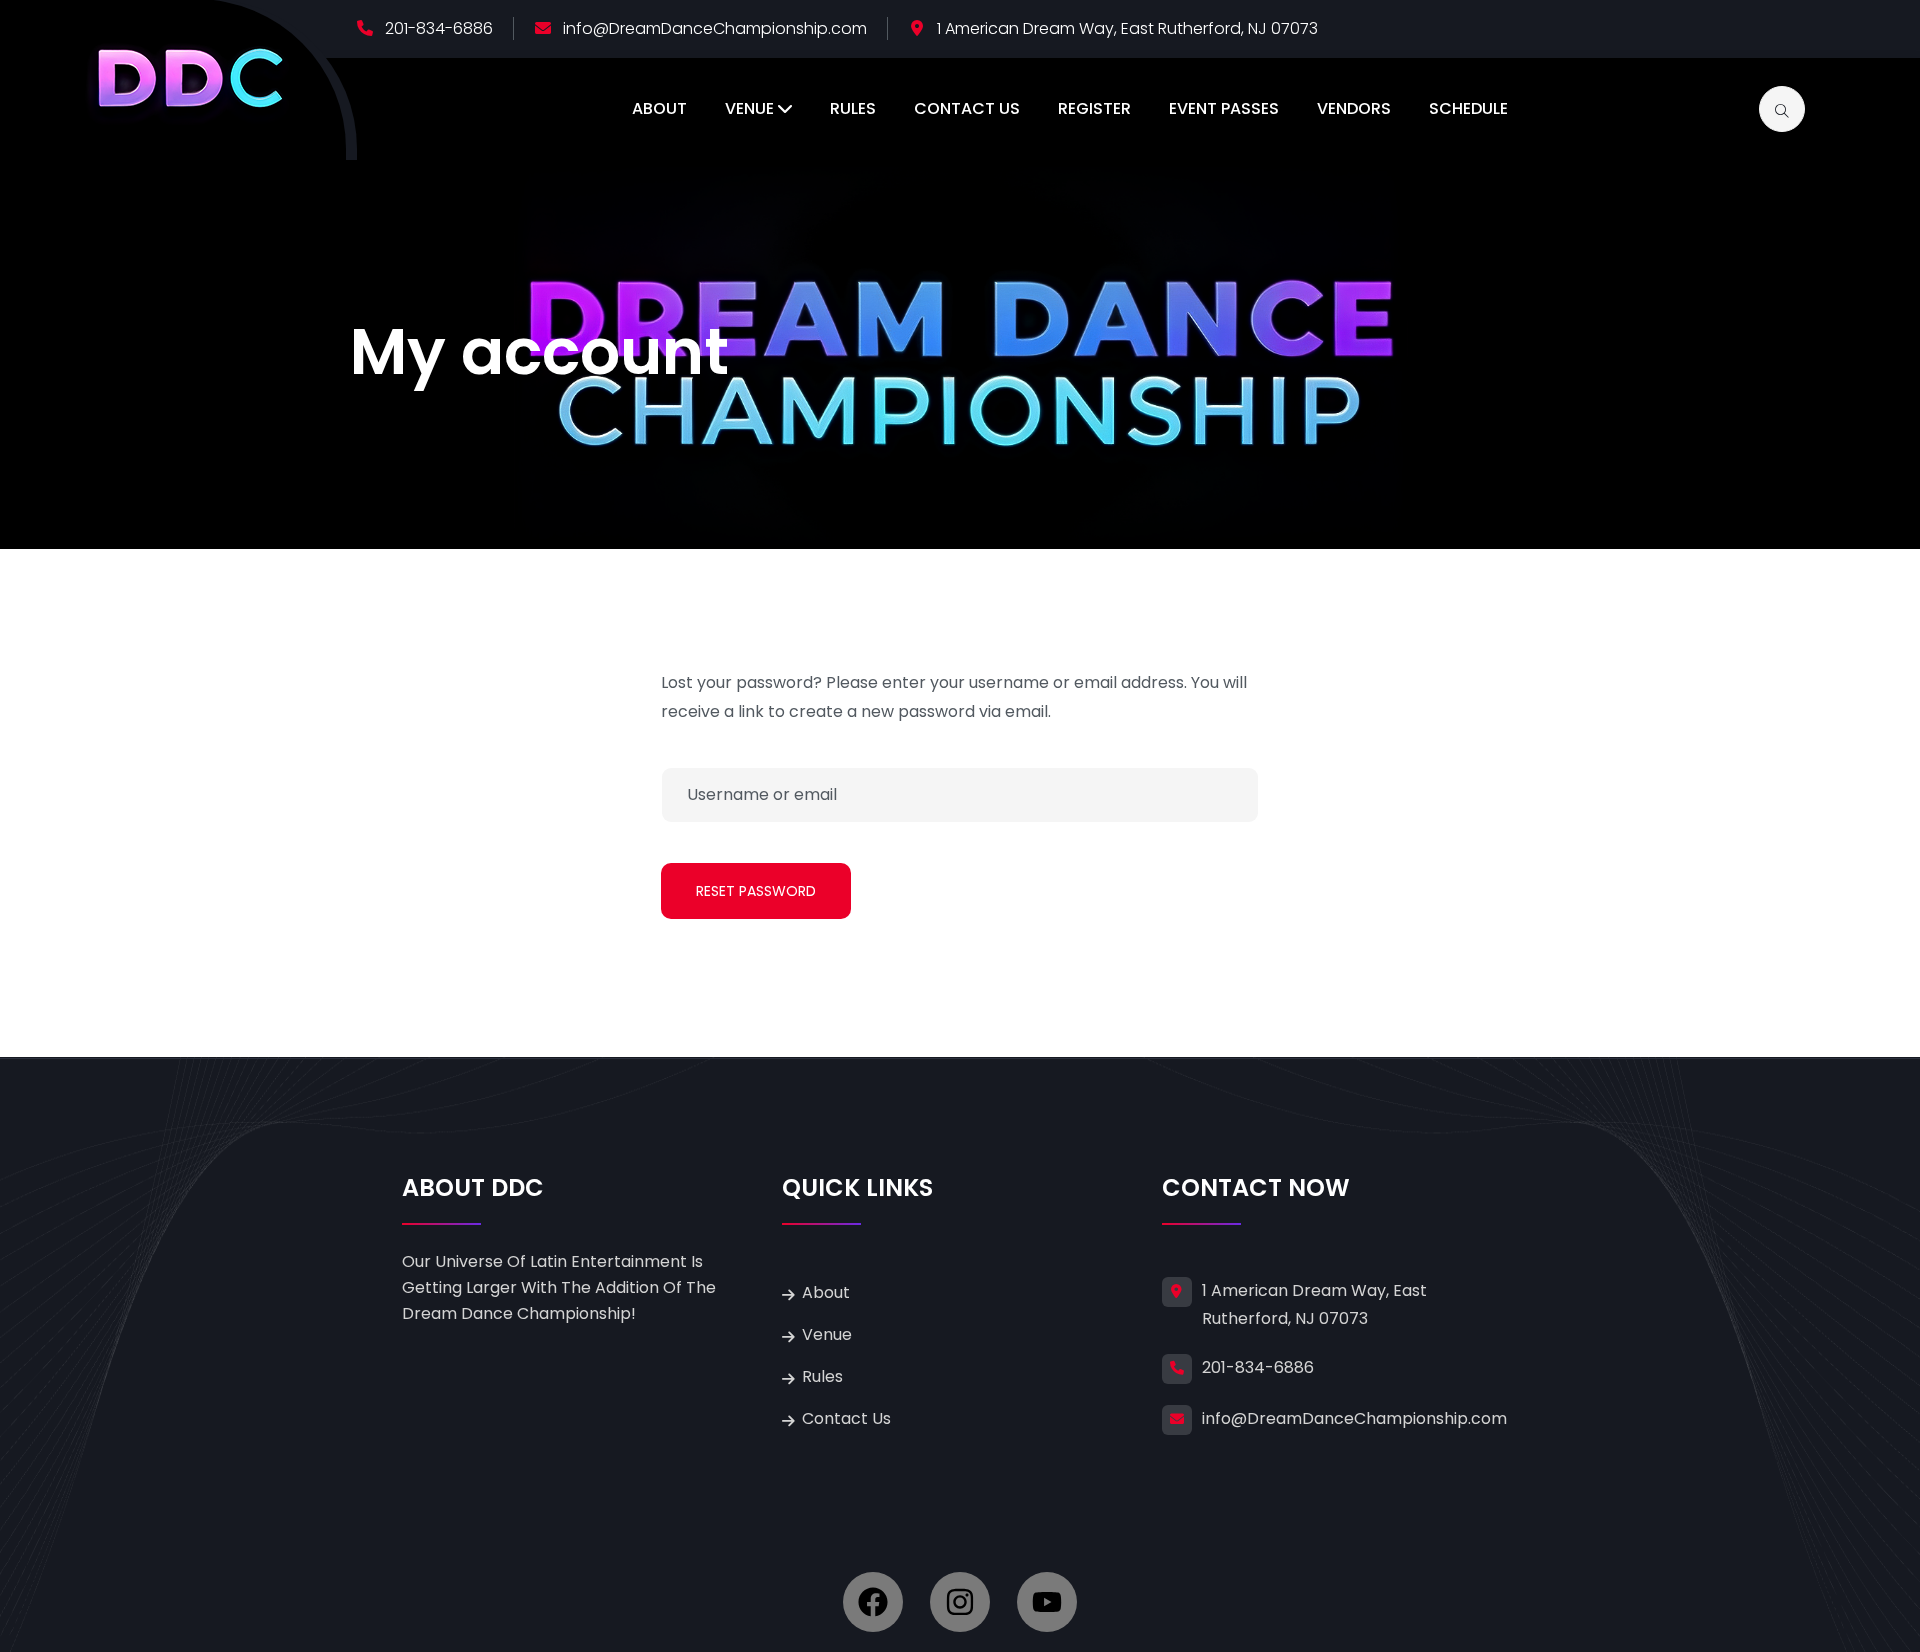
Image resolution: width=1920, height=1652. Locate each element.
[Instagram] (960, 1602)
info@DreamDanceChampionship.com (715, 28)
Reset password (756, 891)
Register (1094, 108)
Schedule (1468, 108)
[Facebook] (873, 1602)
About (659, 108)
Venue (749, 108)
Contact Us (967, 108)
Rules (853, 108)
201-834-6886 (439, 28)
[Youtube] (1047, 1602)
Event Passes (1224, 108)
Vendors (1354, 108)
